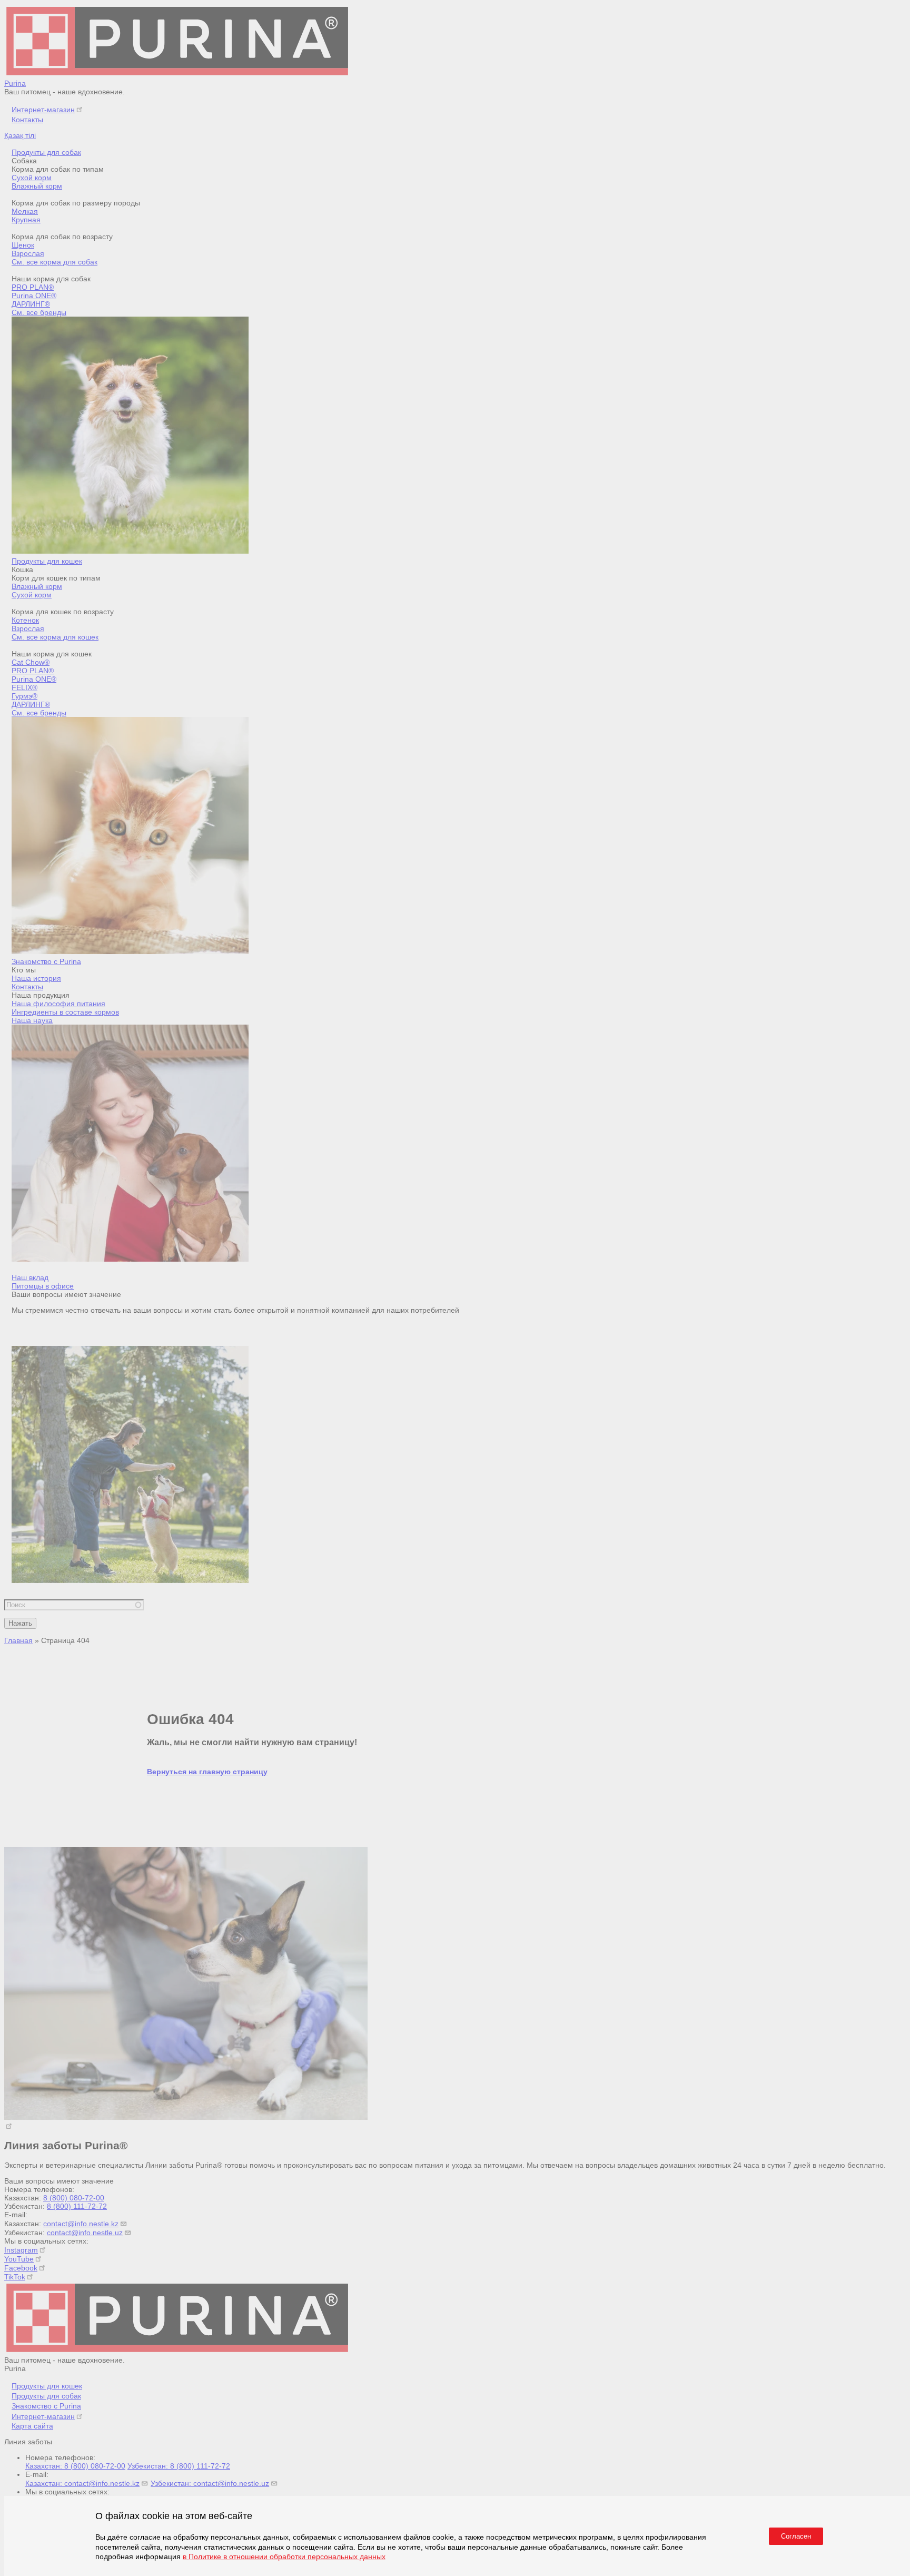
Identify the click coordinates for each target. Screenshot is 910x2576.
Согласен (796, 2536)
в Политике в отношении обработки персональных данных (284, 2557)
